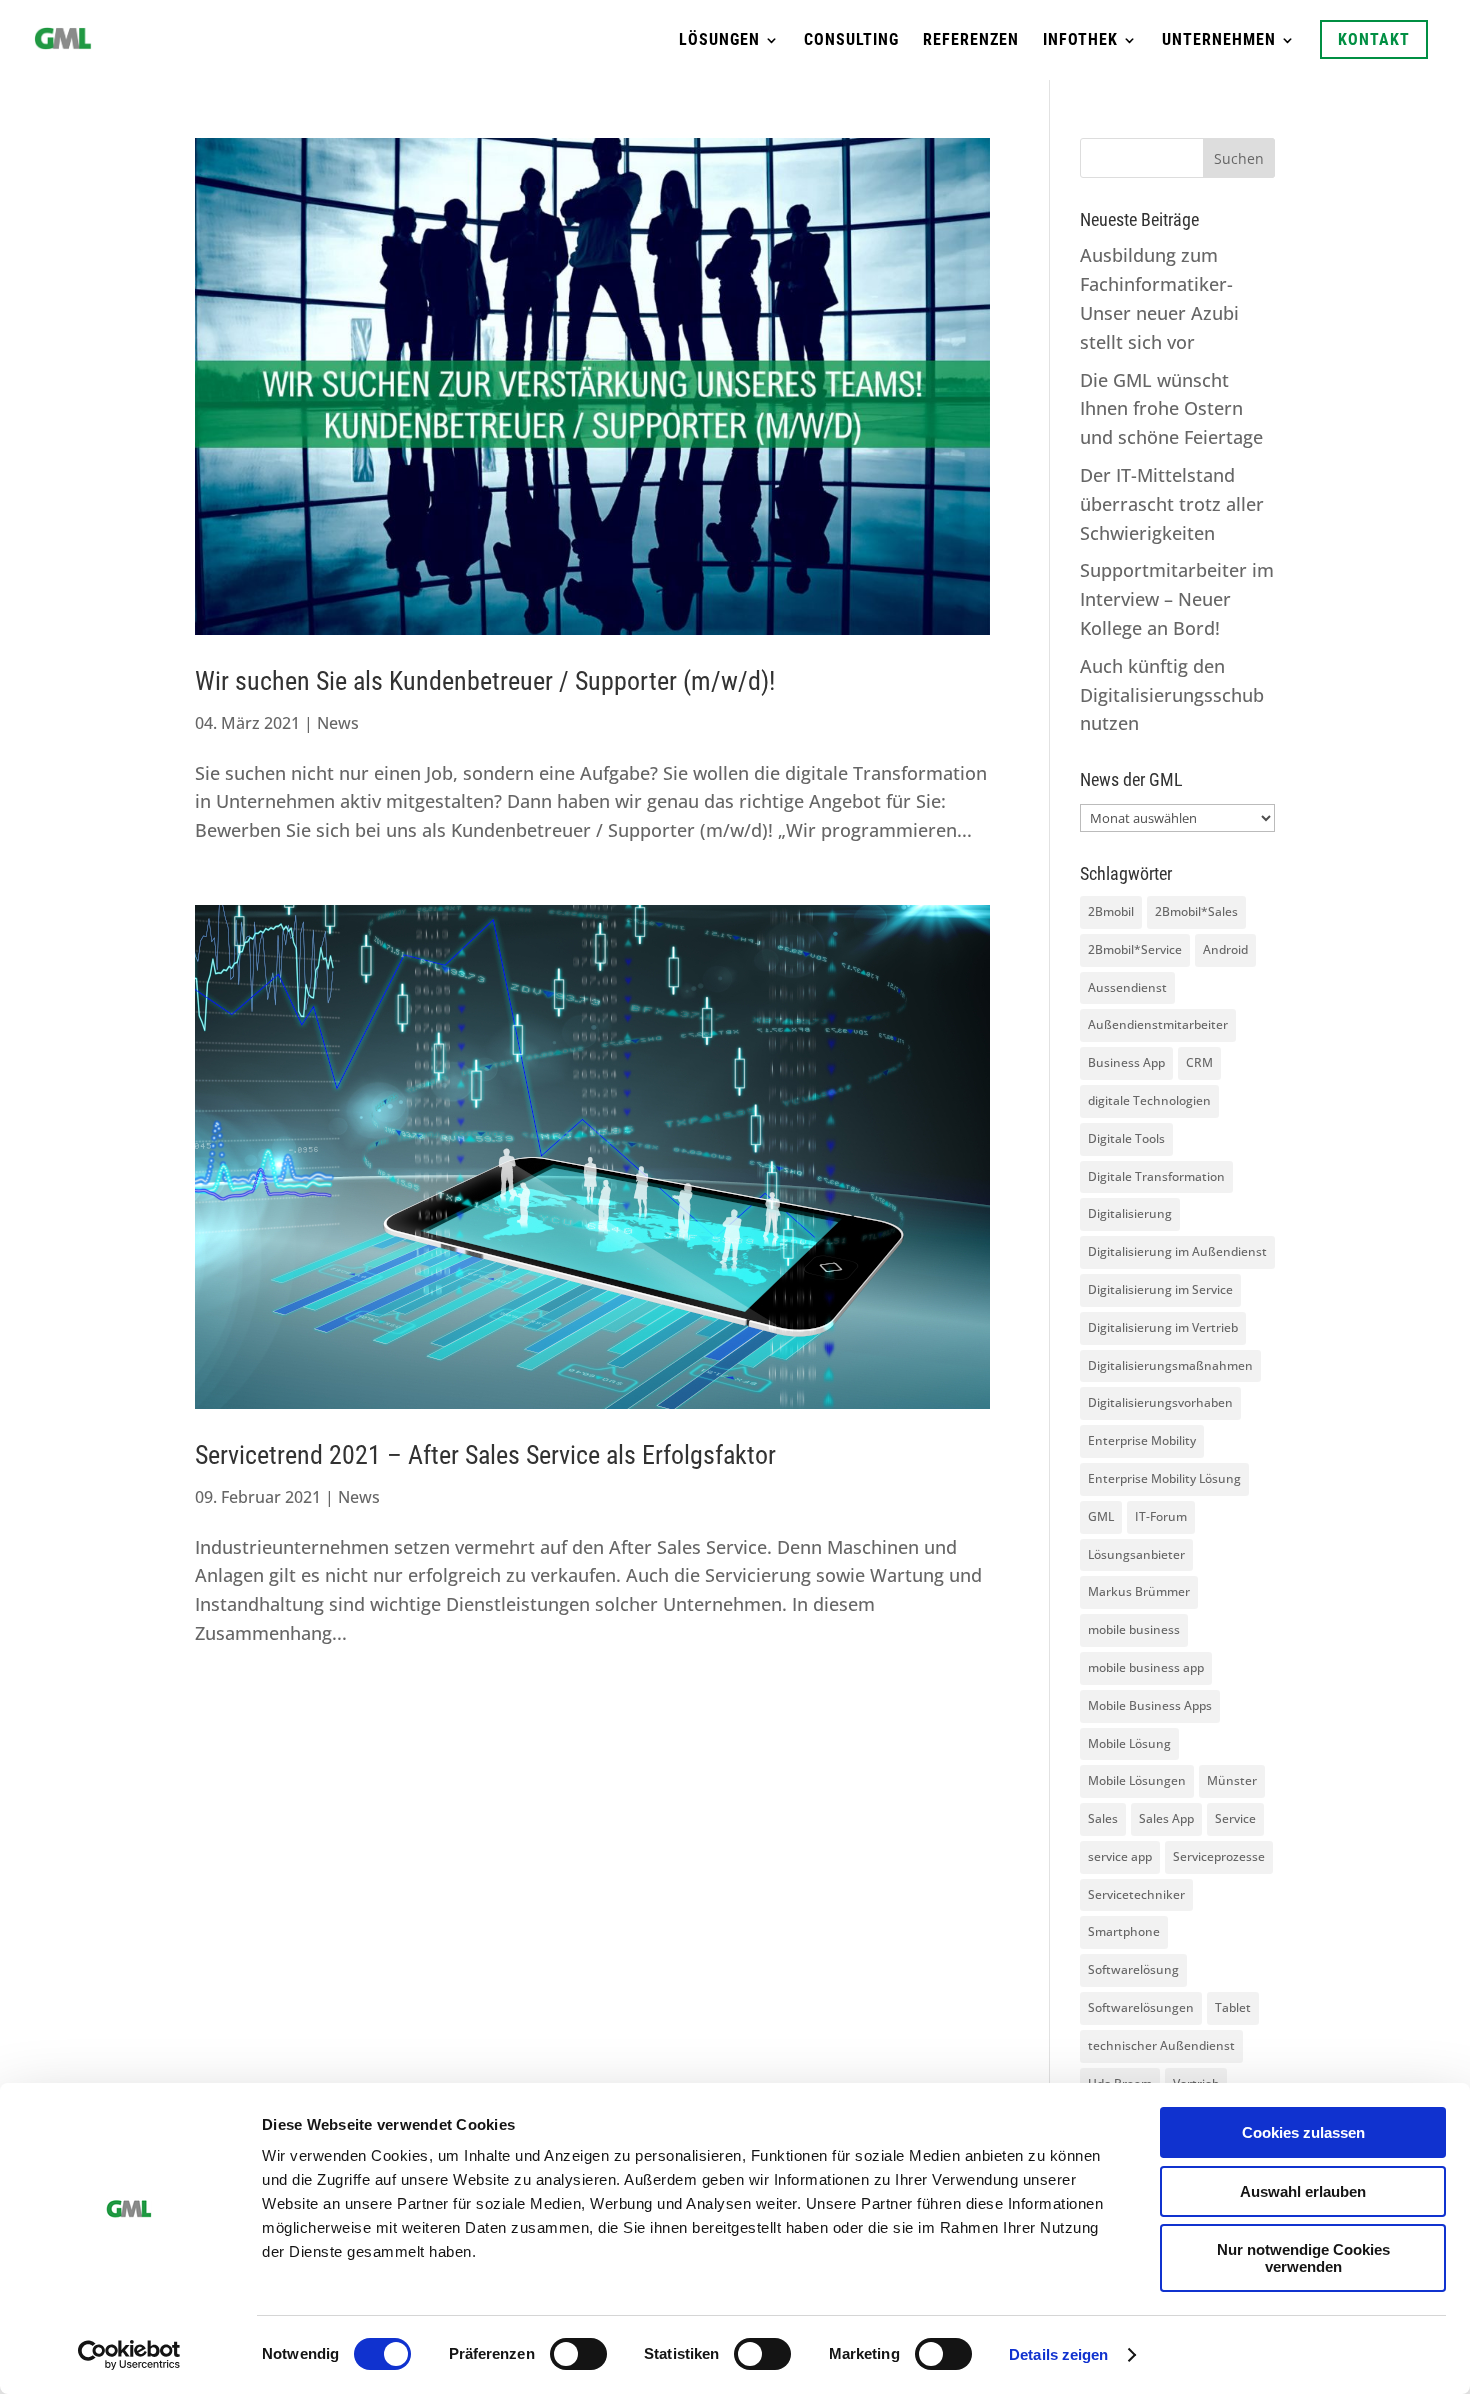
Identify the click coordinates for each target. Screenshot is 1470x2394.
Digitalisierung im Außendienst (1177, 1251)
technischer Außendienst (1161, 2045)
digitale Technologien (1149, 1100)
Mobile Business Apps (1150, 1705)
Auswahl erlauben (1303, 2191)
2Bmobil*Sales (1196, 911)
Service (1235, 1818)
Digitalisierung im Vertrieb (1163, 1327)
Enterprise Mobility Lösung (1164, 1478)
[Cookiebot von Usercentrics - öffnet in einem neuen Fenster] (129, 2355)
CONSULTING (851, 41)
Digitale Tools (1126, 1138)
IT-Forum (1161, 1516)
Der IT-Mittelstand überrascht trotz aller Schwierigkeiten (1172, 504)
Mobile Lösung (1129, 1743)
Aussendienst (1127, 987)
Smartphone (1124, 1931)
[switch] (578, 2354)
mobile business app (1146, 1667)
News (338, 723)
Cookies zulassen (1303, 2132)
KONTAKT (1374, 39)
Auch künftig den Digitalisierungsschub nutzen (1172, 695)
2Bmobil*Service (1135, 949)
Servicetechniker (1136, 1894)
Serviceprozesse (1219, 1856)
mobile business (1134, 1629)
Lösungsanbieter (1136, 1554)
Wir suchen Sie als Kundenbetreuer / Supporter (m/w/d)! (485, 681)
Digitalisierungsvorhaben (1160, 1402)
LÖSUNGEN (719, 41)
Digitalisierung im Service (1160, 1289)
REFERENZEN (971, 41)
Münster (1232, 1780)
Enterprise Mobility (1142, 1440)
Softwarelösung (1133, 1969)
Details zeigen (1058, 2354)
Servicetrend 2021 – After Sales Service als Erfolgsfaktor (485, 1455)
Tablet (1233, 2007)
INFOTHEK (1080, 41)
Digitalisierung (1130, 1213)
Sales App (1166, 1818)
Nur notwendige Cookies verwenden (1303, 2258)
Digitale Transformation (1156, 1176)
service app (1120, 1856)
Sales (1103, 1818)
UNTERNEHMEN (1219, 41)
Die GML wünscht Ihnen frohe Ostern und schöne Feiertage (1171, 409)
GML (1101, 1516)
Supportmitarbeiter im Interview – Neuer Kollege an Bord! (1177, 599)
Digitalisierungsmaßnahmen (1170, 1365)
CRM (1199, 1062)
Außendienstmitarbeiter (1158, 1024)
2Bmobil (1111, 911)
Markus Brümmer (1139, 1591)
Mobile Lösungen (1137, 1780)
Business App (1126, 1062)
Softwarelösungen (1141, 2007)
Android (1225, 949)
